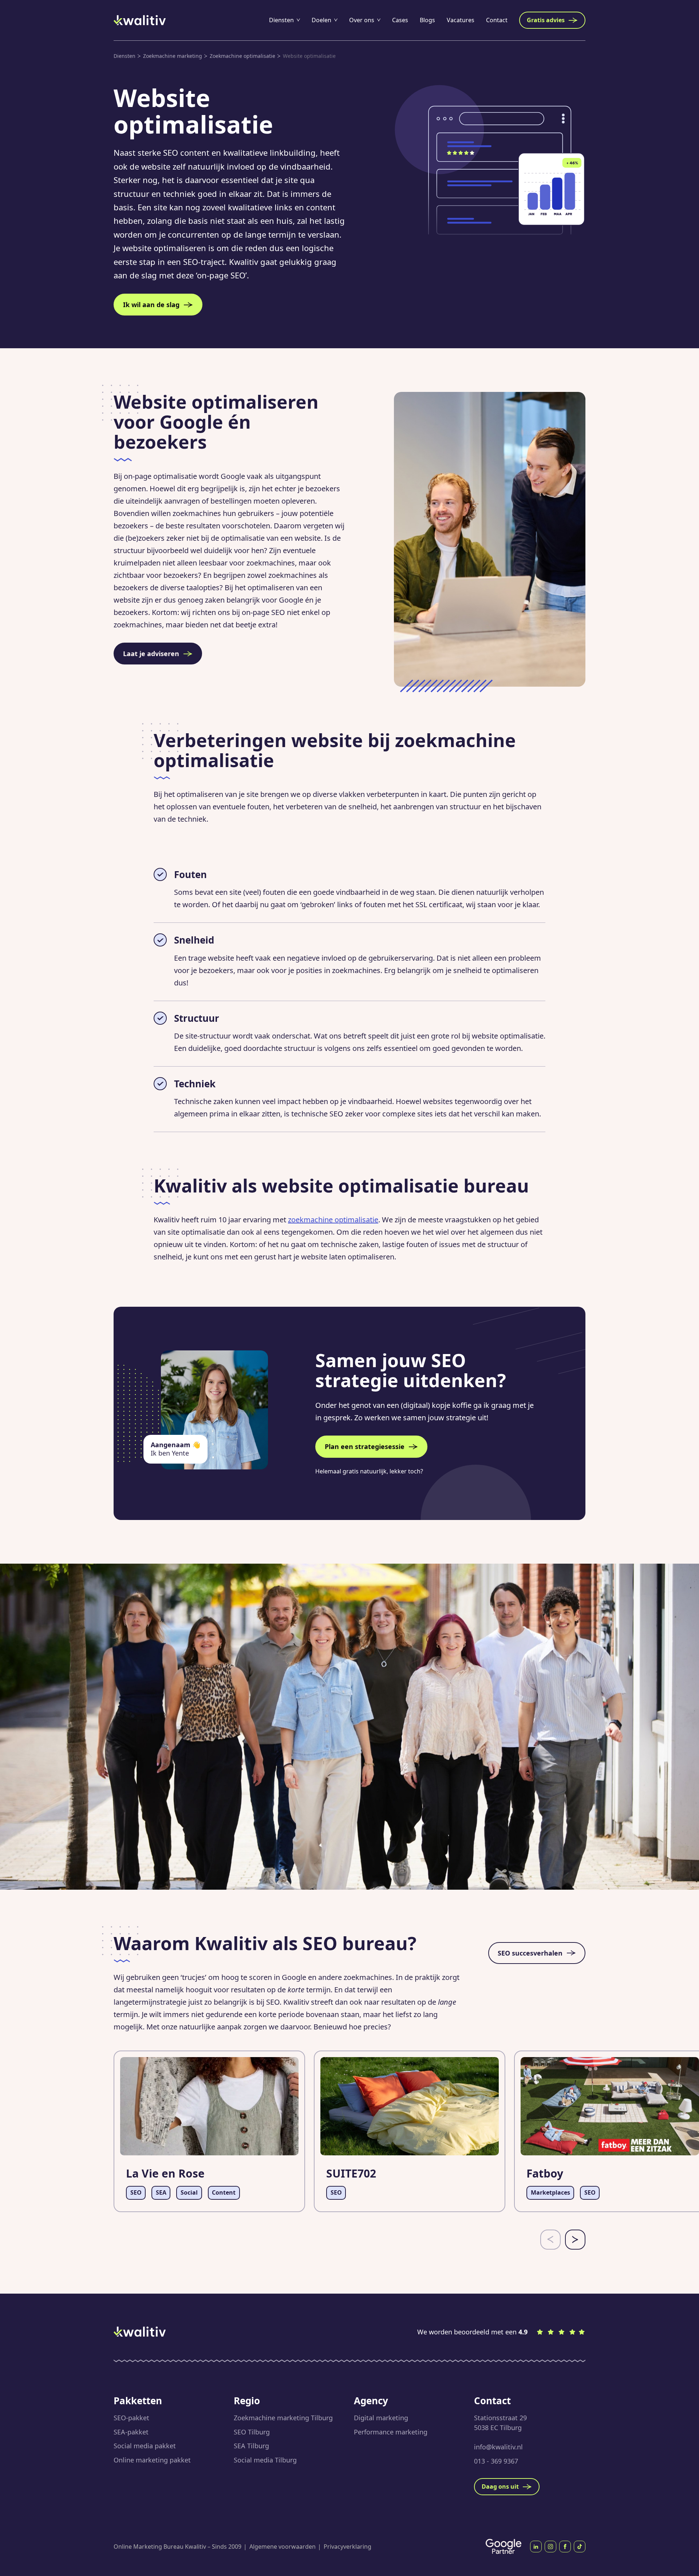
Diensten (281, 20)
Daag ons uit (500, 2486)
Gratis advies (546, 20)
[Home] (140, 20)
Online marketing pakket (152, 2460)
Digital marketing (381, 2418)
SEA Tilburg (251, 2446)
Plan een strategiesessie (365, 1446)
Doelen (321, 20)
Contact (497, 20)
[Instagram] (550, 2547)
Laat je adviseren (151, 654)
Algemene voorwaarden (283, 2547)
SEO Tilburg (252, 2432)
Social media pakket (145, 2446)
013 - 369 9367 (496, 2461)
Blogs (427, 20)
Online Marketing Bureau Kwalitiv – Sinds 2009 (177, 2547)
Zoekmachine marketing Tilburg (283, 2418)
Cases (400, 20)
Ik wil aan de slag (151, 305)
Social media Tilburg (265, 2460)
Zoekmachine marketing (173, 56)
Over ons (362, 20)
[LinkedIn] (536, 2547)
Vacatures (461, 20)
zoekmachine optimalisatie (333, 1220)
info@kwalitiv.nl (498, 2447)
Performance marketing (391, 2432)
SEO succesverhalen (530, 1953)
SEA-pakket (131, 2432)
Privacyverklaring (347, 2547)
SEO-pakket (131, 2418)
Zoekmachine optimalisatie (242, 56)
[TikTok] (580, 2547)
